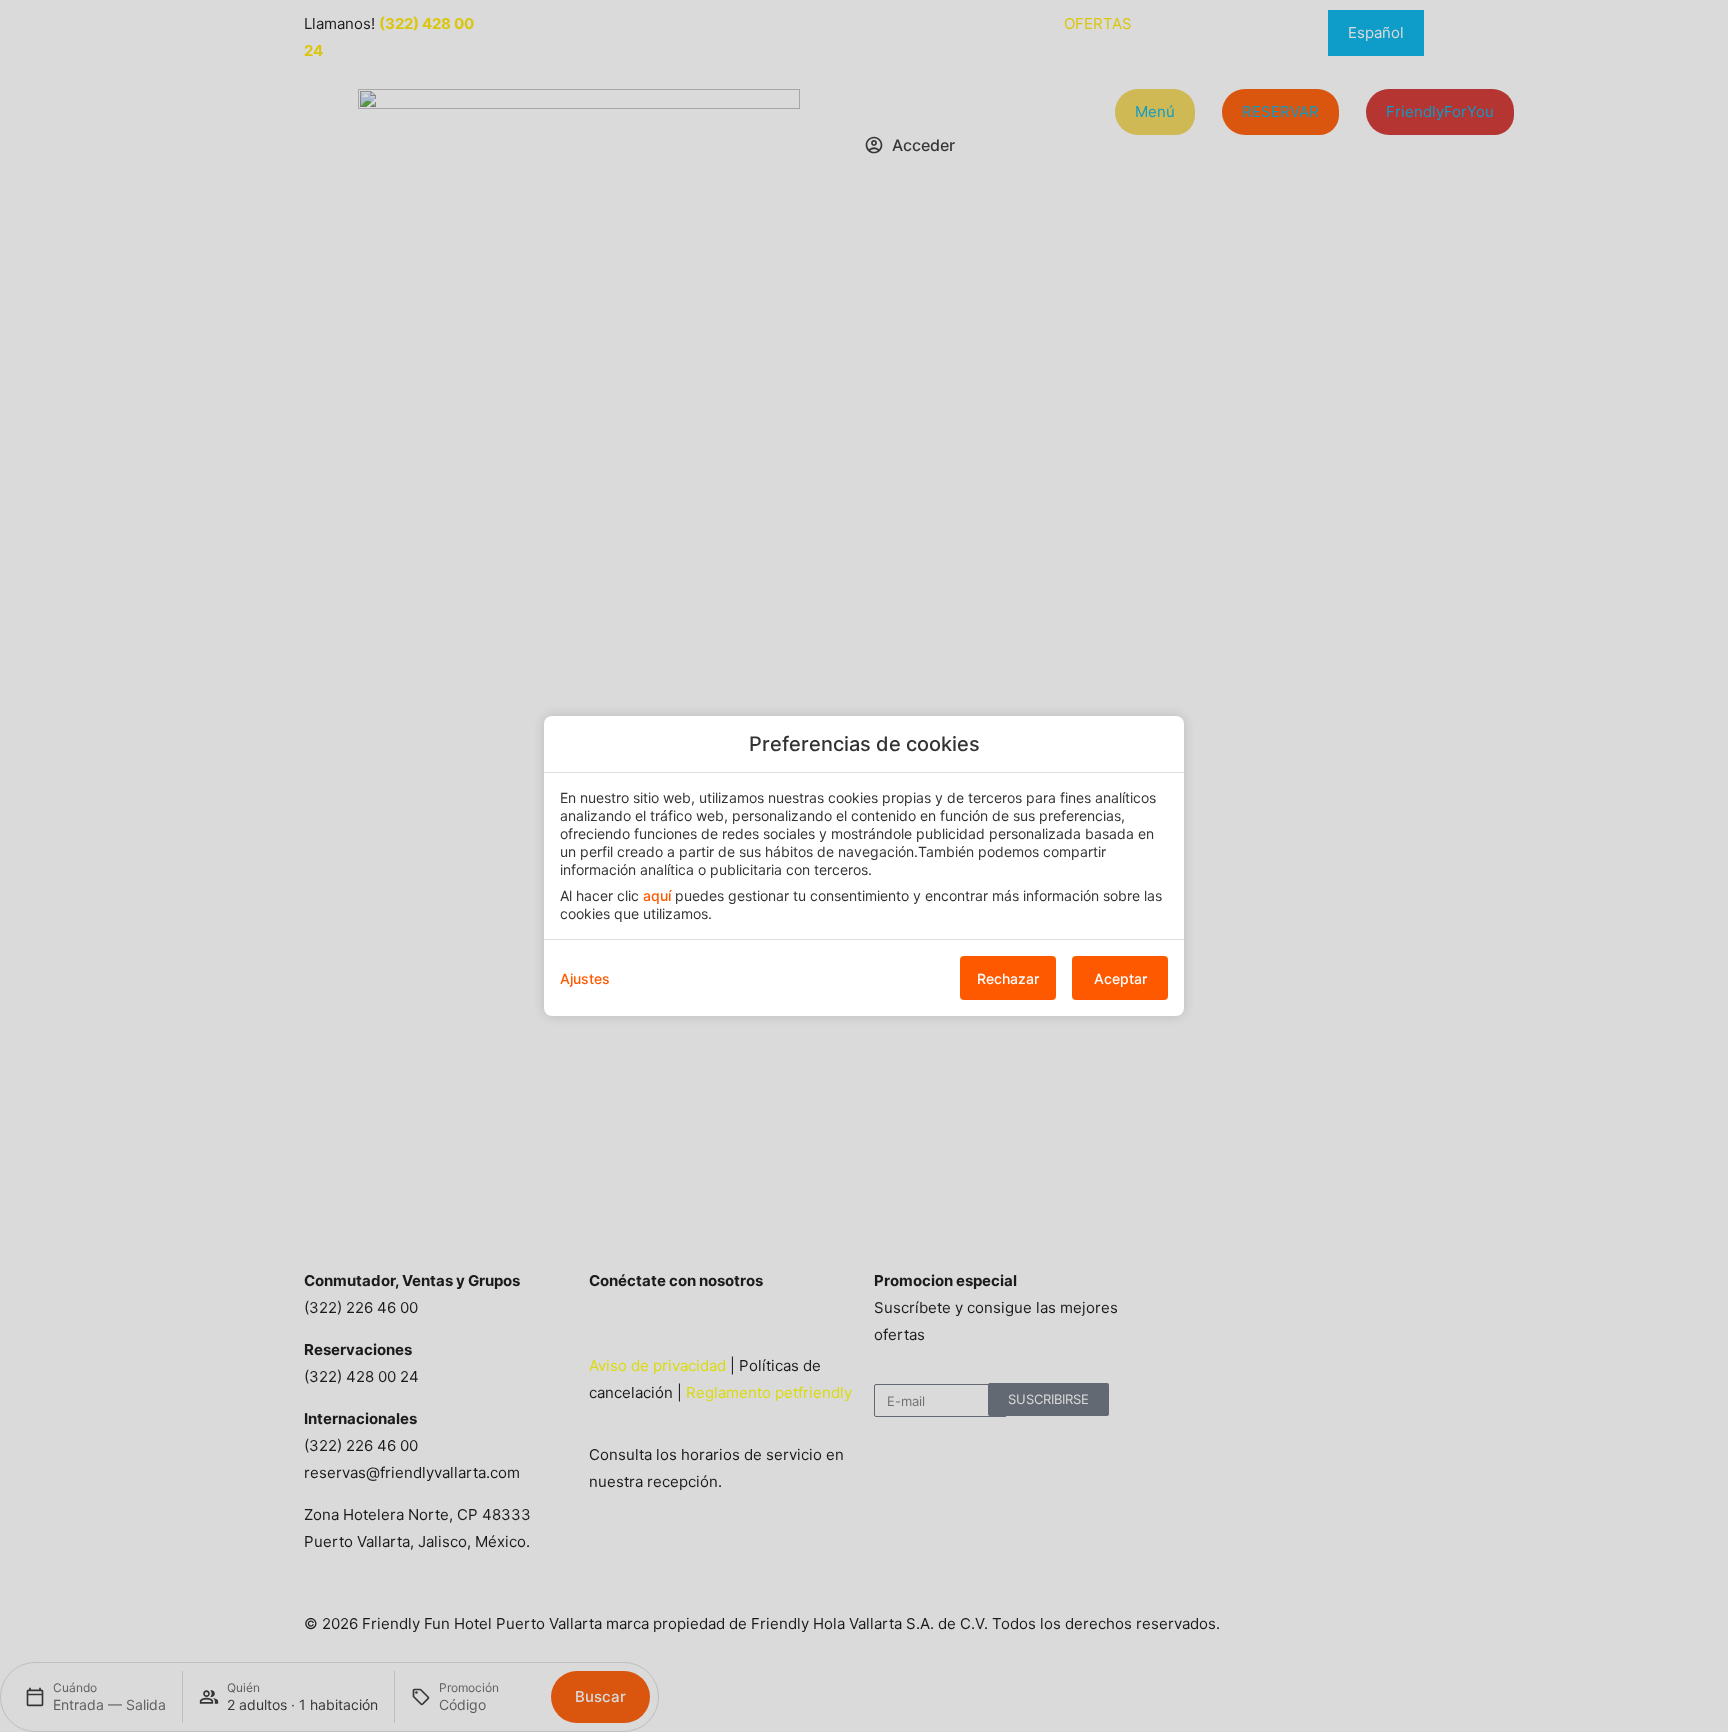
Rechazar (1008, 978)
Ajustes (585, 978)
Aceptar (1120, 978)
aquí (657, 895)
